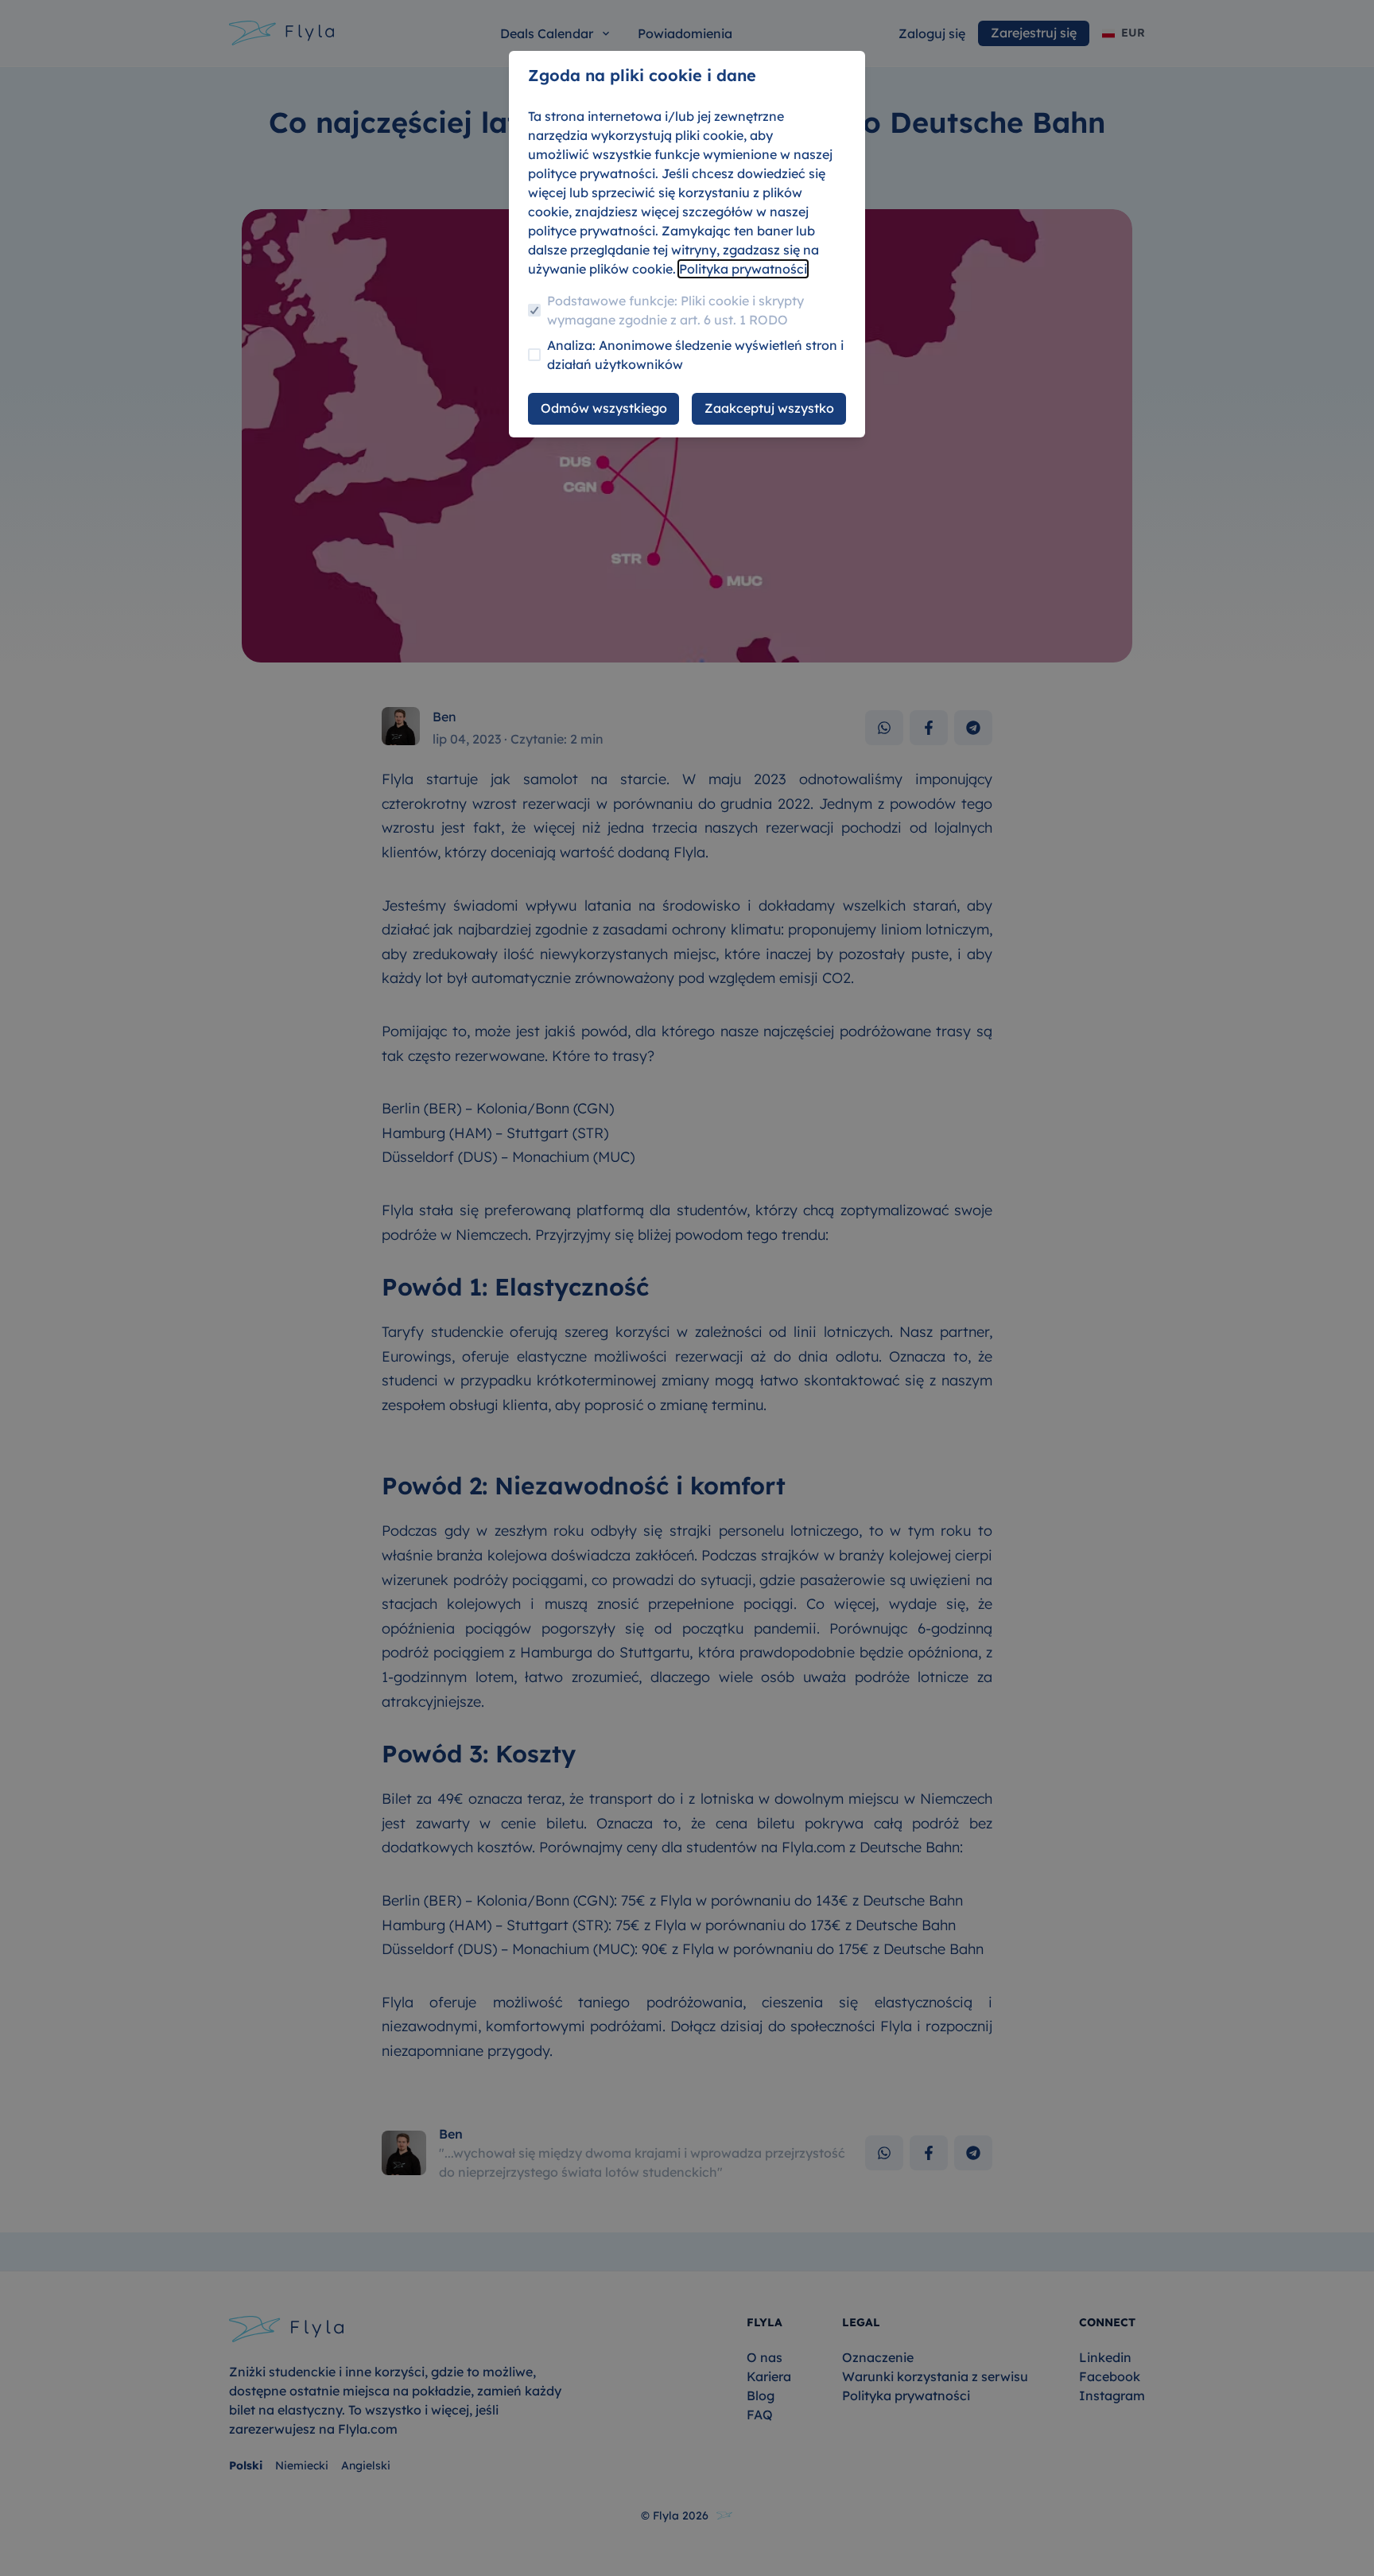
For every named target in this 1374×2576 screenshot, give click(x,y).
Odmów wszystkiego (604, 408)
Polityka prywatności (743, 269)
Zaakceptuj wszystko (769, 408)
